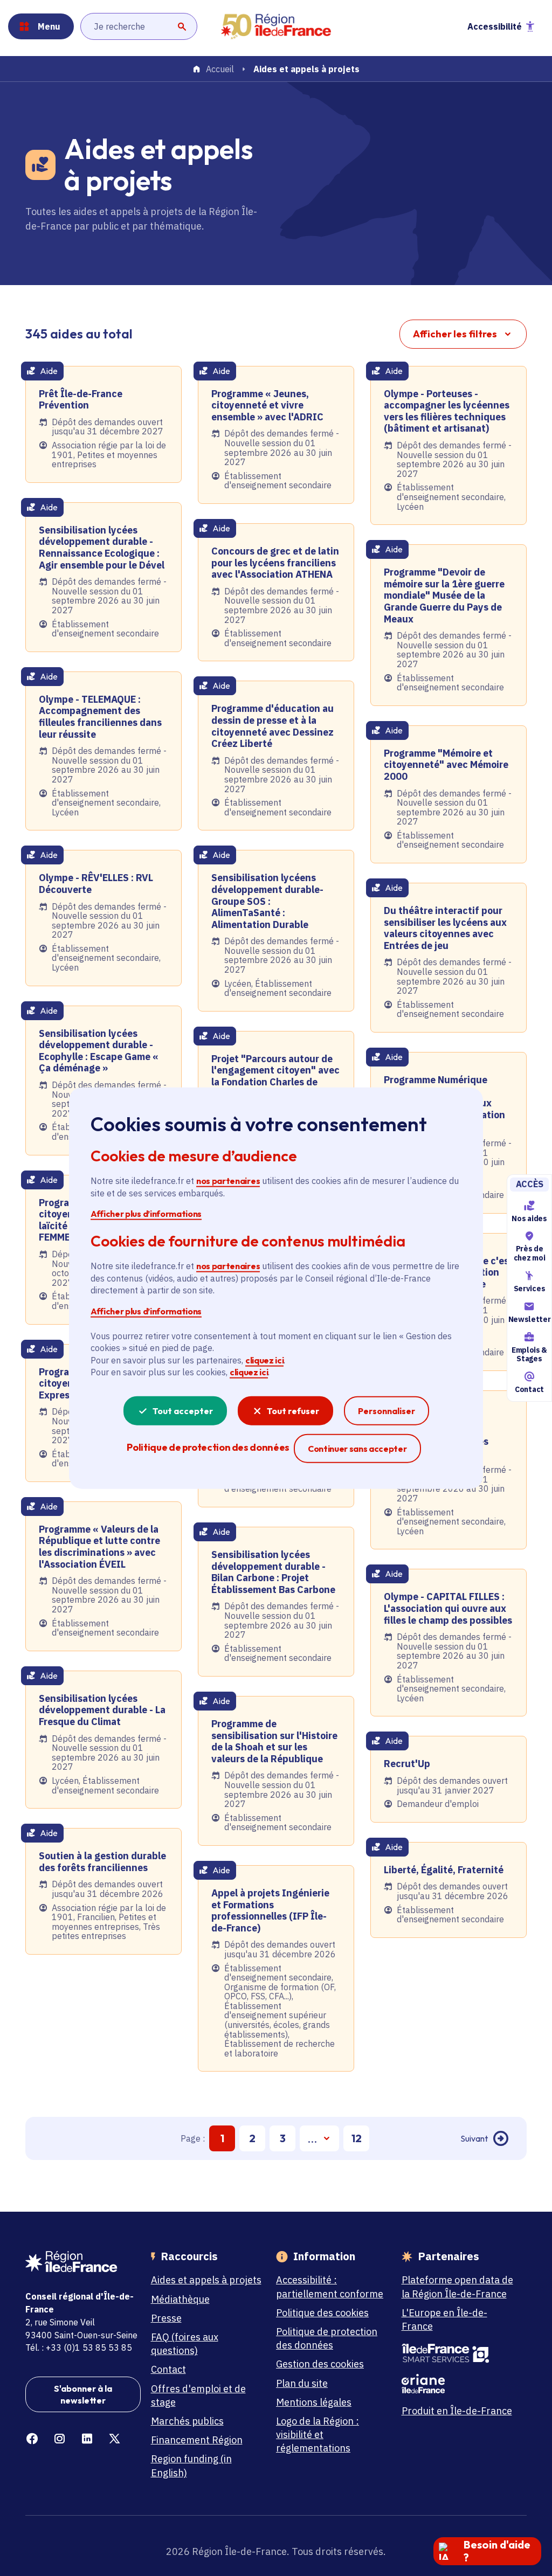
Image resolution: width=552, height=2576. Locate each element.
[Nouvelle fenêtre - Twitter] (115, 2439)
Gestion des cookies (320, 2364)
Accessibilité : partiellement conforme (330, 2287)
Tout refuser (293, 1410)
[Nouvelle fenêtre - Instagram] (60, 2439)
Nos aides (529, 1218)
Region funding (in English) (191, 2466)
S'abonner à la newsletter (83, 2394)
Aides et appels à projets (206, 2280)
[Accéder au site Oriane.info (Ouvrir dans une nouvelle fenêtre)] (459, 2384)
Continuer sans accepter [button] (357, 1448)
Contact (529, 1389)
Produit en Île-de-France (457, 2411)
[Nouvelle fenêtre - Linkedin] (87, 2439)
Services (529, 1289)
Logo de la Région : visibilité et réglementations (318, 2435)
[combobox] (139, 26)
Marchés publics (187, 2421)
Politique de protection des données (327, 2338)
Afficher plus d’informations (146, 1214)
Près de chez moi (529, 1253)
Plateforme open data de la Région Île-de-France (457, 2287)
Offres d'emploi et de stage (198, 2395)
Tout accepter (183, 1410)
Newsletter (529, 1319)
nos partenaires (228, 1181)
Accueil (220, 70)
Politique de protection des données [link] (208, 1447)
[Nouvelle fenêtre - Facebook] (32, 2439)
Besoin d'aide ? (497, 2551)
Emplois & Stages (529, 1355)
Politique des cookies (322, 2313)
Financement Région (197, 2440)
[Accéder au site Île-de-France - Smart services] (459, 2353)
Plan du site (302, 2383)
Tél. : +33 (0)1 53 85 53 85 (79, 2348)
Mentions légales (314, 2402)
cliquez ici (264, 1360)
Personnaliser (387, 1410)
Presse (166, 2318)
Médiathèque (180, 2299)
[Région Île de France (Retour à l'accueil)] (276, 27)
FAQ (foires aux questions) (185, 2344)
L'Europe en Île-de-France (444, 2319)
